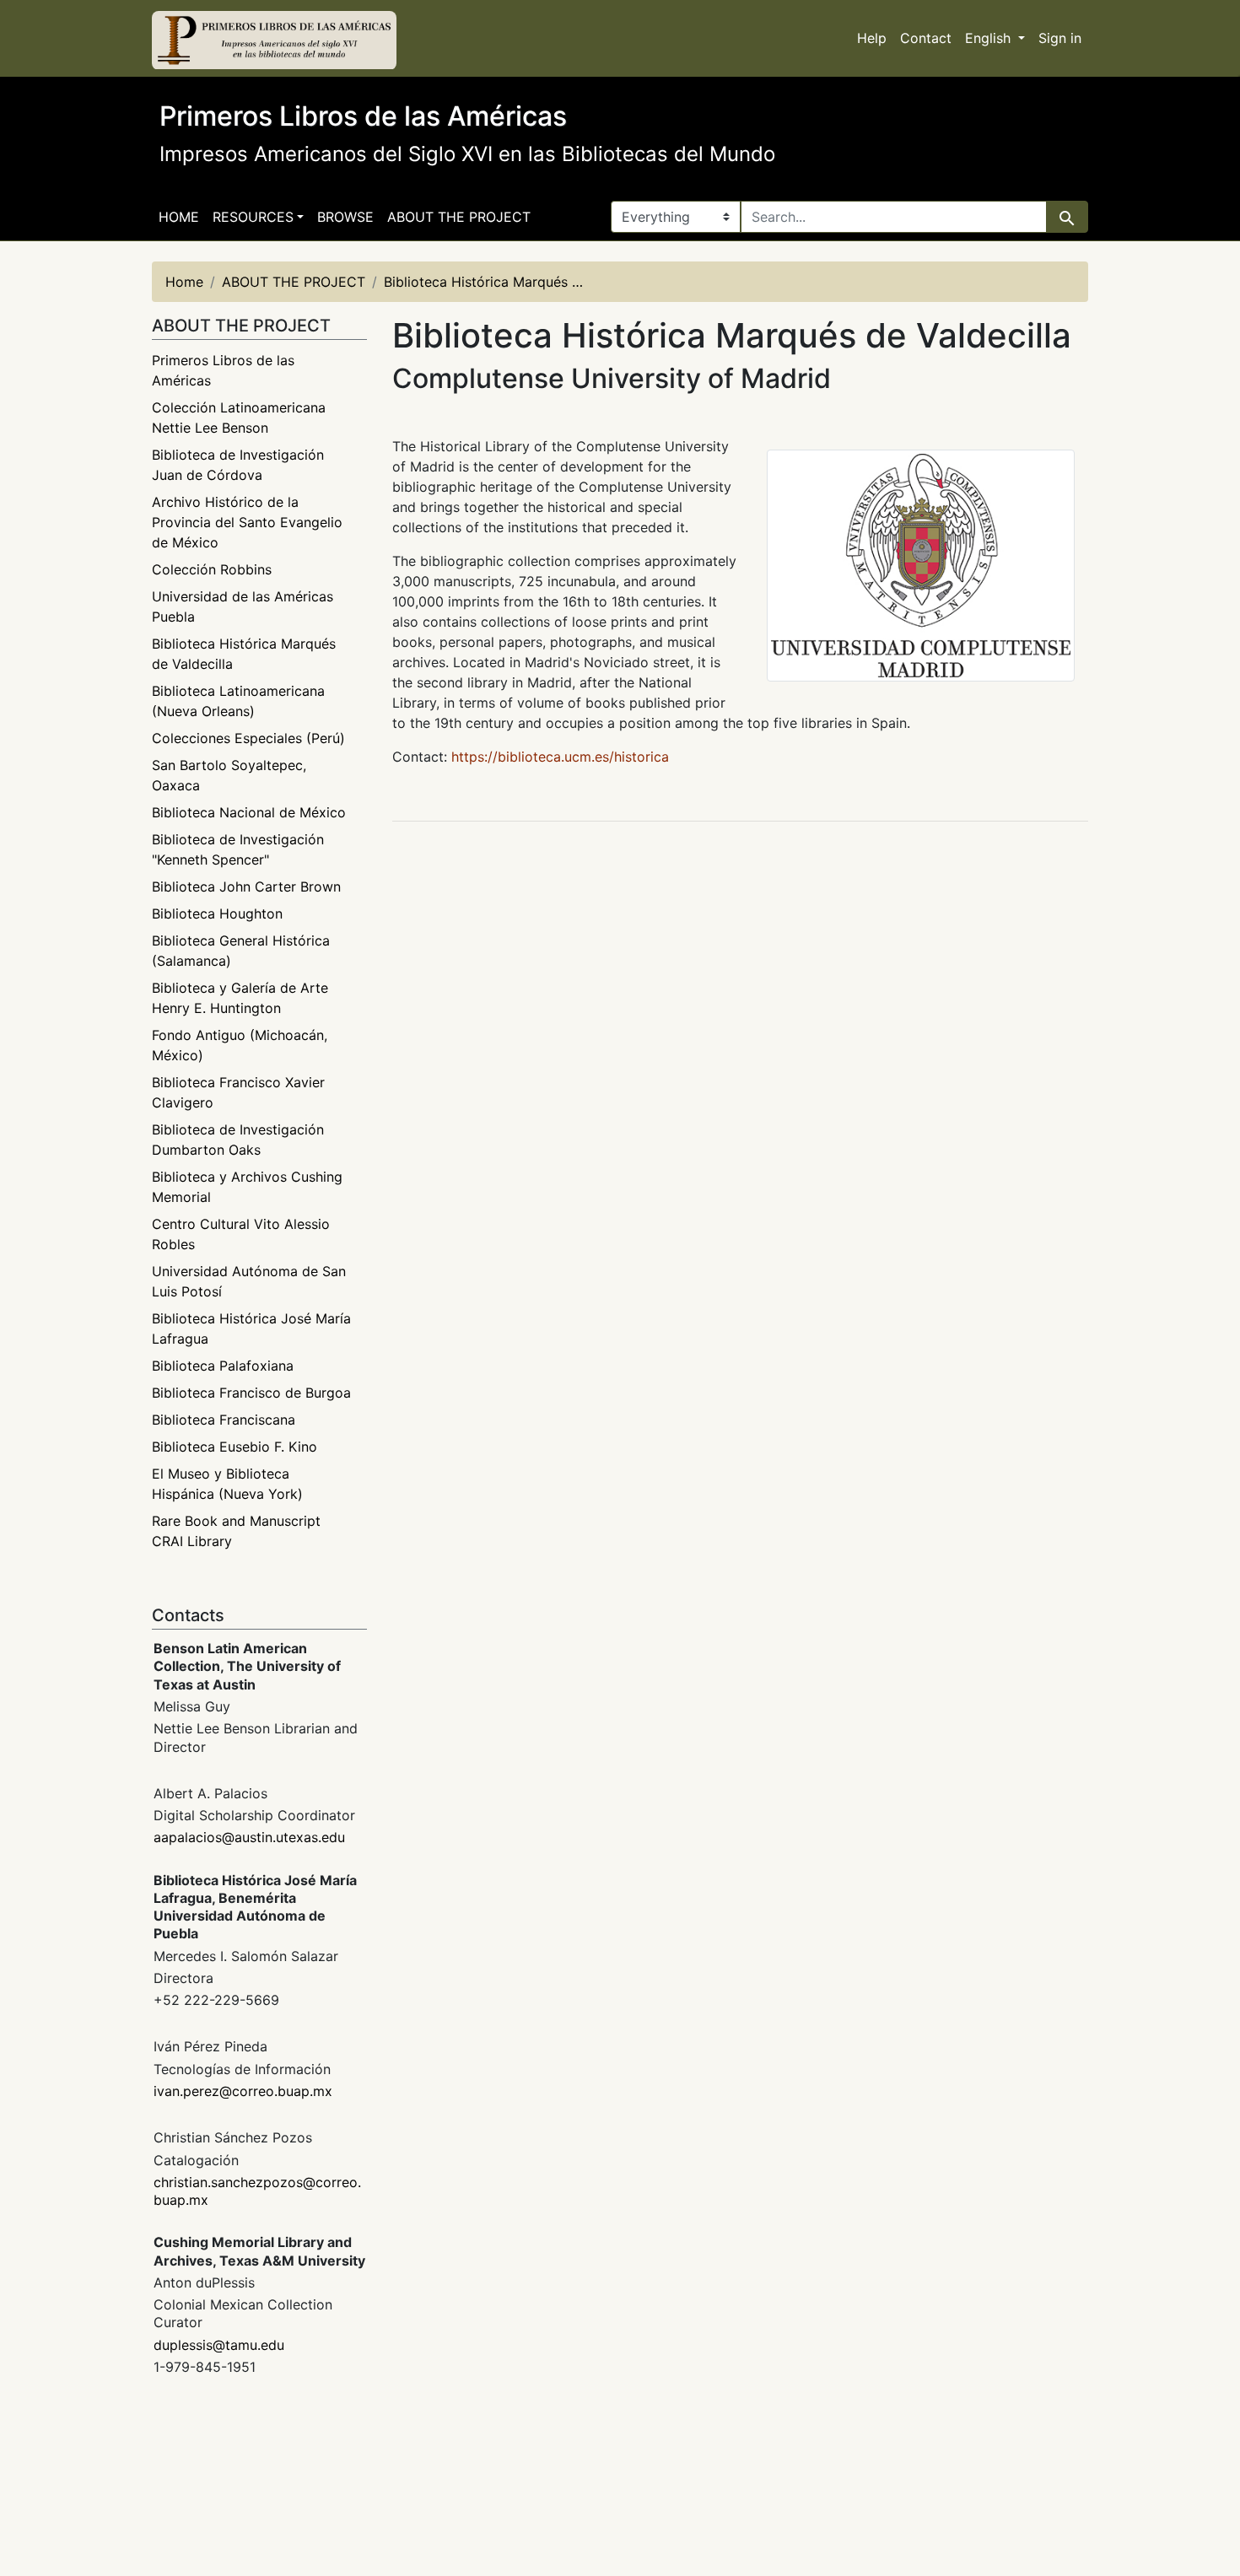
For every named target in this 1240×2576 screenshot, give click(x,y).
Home (179, 217)
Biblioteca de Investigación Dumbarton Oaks (238, 1140)
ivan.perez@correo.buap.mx (243, 2091)
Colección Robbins (212, 569)
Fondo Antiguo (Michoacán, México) (240, 1045)
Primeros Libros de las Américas (223, 370)
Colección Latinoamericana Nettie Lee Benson (239, 418)
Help (872, 38)
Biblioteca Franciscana (224, 1420)
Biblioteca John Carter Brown (246, 887)
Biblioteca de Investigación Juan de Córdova (238, 465)
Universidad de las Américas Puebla (243, 606)
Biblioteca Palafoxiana (223, 1366)
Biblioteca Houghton (217, 913)
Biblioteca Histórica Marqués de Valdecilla (244, 654)
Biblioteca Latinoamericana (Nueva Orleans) (238, 701)
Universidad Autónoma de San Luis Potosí (249, 1281)
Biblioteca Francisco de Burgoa (251, 1393)
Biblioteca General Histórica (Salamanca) (241, 951)
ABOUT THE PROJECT (459, 217)
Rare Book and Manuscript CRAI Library (236, 1531)
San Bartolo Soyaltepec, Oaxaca (229, 775)
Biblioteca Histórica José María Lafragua (251, 1328)
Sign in (1060, 38)
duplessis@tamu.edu (219, 2345)
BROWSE (345, 217)
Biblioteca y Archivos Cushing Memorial (247, 1187)
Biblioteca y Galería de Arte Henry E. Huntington (240, 998)
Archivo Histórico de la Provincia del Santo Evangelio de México (247, 522)
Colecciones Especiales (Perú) (248, 738)
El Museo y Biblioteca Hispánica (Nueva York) (227, 1484)
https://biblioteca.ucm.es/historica (560, 757)
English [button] (990, 38)
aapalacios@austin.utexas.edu (249, 1837)
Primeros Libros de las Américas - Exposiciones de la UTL (274, 40)
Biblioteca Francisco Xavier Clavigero (238, 1092)
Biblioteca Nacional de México (249, 812)
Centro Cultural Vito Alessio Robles (241, 1234)
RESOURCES (253, 217)
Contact (926, 38)
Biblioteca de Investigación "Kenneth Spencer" (238, 849)
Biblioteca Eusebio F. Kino (235, 1447)
